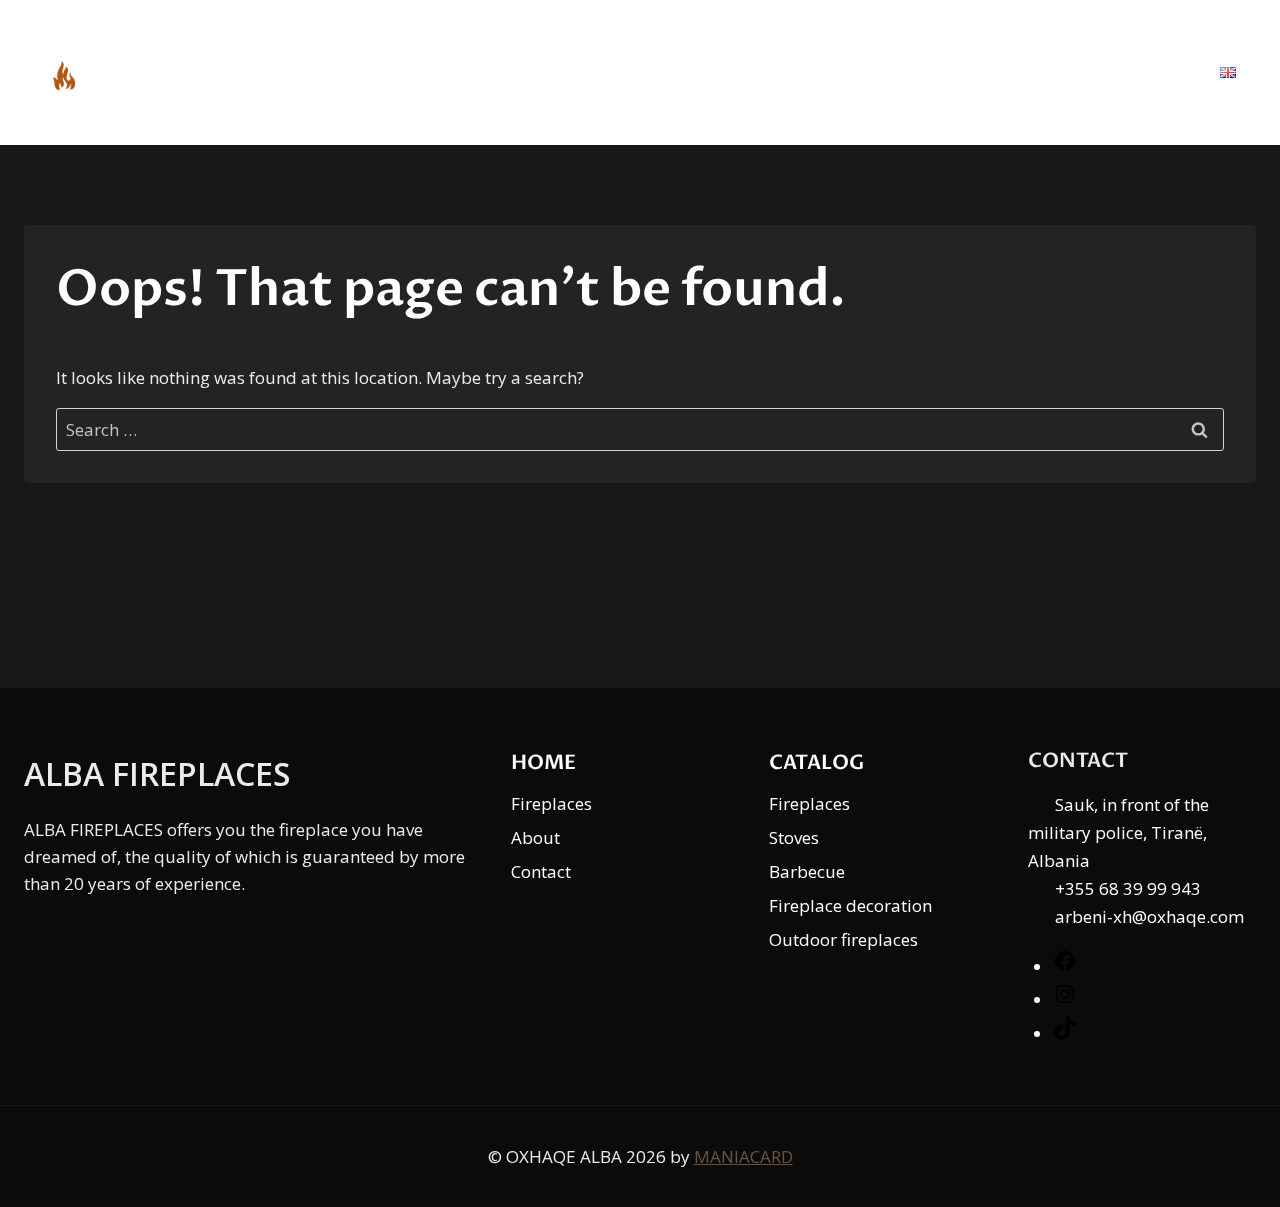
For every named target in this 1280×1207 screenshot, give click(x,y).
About (1021, 72)
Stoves (794, 837)
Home (781, 72)
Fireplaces (551, 803)
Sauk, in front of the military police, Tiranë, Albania (1118, 832)
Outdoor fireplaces (843, 939)
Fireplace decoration (850, 905)
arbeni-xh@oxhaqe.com (1149, 916)
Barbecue (807, 871)
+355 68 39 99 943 (1128, 888)
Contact (1136, 72)
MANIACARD (743, 1156)
